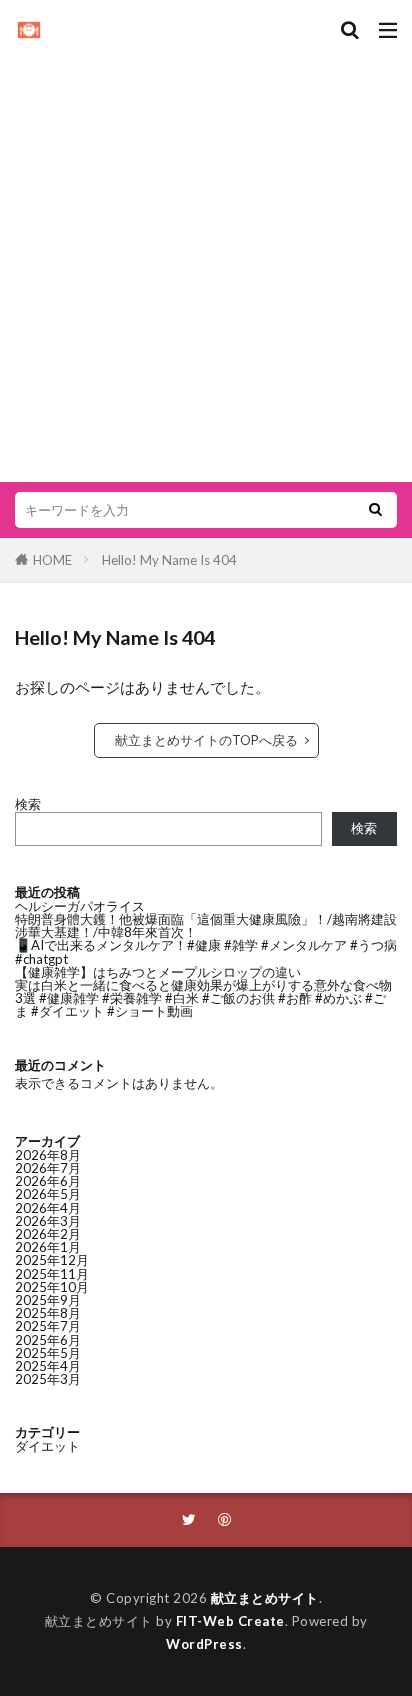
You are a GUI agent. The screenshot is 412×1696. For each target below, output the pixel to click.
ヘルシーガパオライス (80, 906)
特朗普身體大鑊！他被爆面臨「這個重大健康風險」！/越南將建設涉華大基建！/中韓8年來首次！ (206, 925)
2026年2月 (48, 1234)
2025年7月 (48, 1326)
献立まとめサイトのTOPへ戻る (206, 740)
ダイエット (47, 1446)
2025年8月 (48, 1313)
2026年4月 (48, 1208)
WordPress (204, 1644)
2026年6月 (48, 1181)
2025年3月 (48, 1379)
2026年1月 (48, 1247)
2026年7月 (48, 1168)
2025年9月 (48, 1300)
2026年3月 (48, 1221)
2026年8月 (48, 1155)
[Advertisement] (206, 256)
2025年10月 (52, 1287)
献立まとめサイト (265, 1598)
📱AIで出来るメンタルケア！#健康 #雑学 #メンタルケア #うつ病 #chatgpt (206, 951)
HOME (52, 560)
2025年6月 (48, 1340)
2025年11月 (52, 1274)
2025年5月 (48, 1353)
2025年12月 (52, 1260)
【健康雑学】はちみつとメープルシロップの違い (158, 972)
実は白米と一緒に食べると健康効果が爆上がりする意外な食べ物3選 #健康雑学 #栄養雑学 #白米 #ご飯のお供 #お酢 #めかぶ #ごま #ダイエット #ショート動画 (203, 998)
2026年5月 (48, 1194)
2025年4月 (48, 1366)
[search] (375, 510)
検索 (28, 804)
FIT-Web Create (230, 1621)
